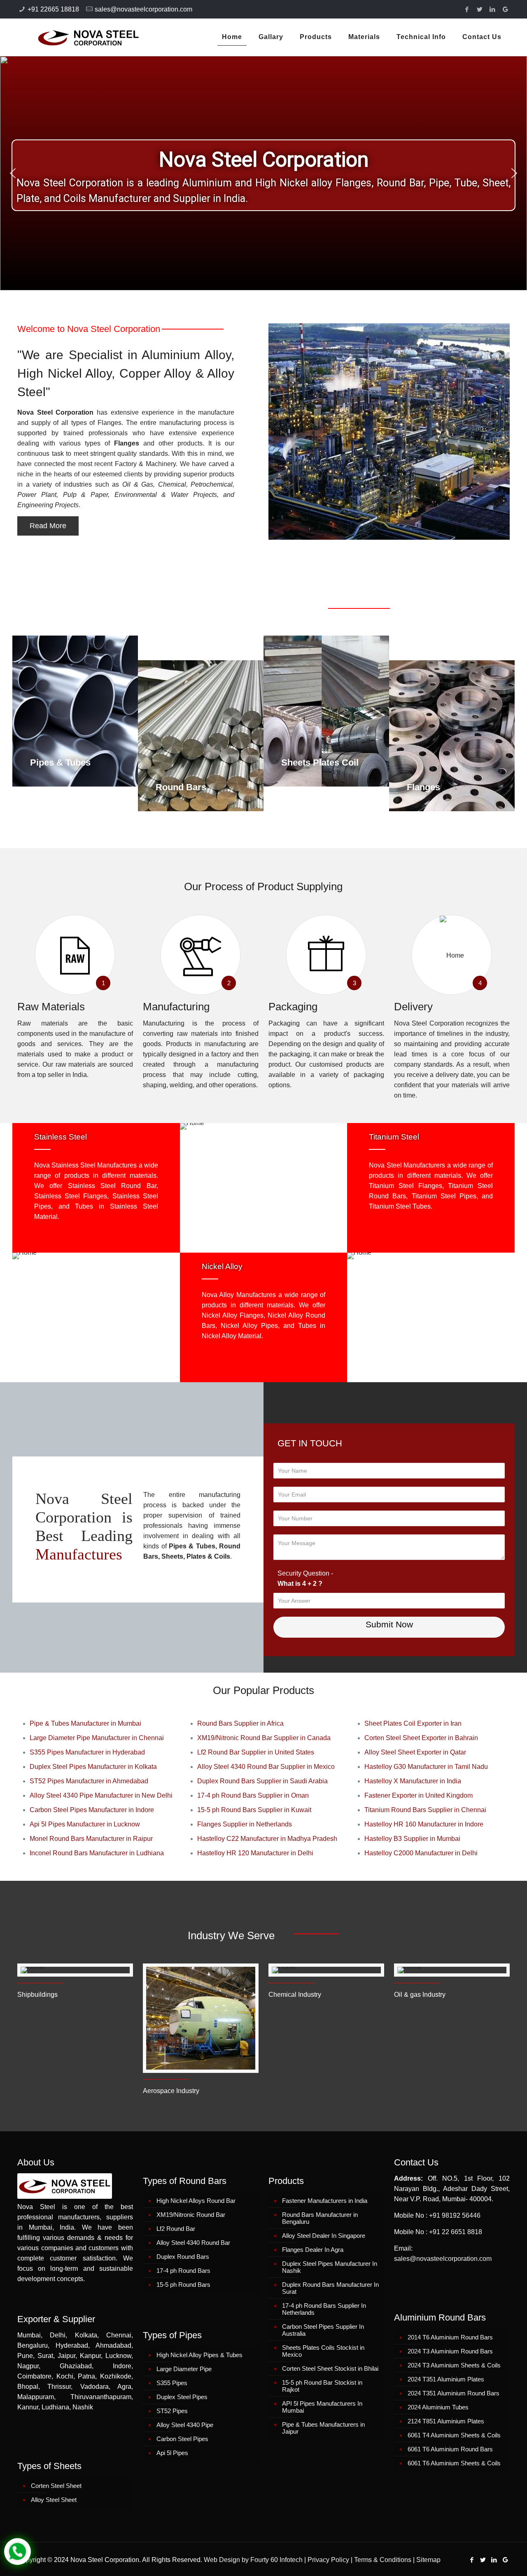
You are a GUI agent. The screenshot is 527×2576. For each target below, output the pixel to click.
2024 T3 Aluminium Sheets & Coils (454, 2365)
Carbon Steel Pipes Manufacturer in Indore (92, 1810)
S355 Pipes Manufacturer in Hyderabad (87, 1752)
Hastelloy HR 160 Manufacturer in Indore (424, 1824)
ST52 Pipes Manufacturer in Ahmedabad (89, 1781)
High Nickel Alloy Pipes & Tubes (199, 2355)
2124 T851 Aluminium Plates (446, 2421)
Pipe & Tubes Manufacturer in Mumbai (85, 1723)
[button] (13, 173)
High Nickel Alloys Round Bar (196, 2201)
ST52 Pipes (172, 2411)
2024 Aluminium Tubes (438, 2407)
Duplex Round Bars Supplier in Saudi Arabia (262, 1781)
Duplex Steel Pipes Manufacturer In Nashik (330, 2267)
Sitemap (428, 2560)
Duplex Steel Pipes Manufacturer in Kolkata (93, 1767)
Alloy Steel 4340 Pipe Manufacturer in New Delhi (101, 1795)
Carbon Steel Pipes (182, 2439)
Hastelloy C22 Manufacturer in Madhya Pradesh (267, 1839)
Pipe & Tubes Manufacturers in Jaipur (323, 2428)
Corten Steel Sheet (56, 2486)
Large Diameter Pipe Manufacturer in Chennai (97, 1738)
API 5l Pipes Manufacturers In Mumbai (322, 2407)
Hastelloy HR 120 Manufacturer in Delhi (255, 1853)
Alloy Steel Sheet (54, 2500)
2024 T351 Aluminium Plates (446, 2379)
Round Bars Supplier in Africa (240, 1723)
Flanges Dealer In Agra (313, 2250)
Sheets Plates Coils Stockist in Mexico (323, 2351)
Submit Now (389, 1624)
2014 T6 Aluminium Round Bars (450, 2337)
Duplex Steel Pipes (182, 2397)
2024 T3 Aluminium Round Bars (450, 2351)
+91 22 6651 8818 (456, 2232)
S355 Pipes (172, 2383)
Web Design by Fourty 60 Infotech (253, 2560)
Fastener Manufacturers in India (325, 2201)
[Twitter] (480, 9)
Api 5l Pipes (172, 2453)
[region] (263, 173)
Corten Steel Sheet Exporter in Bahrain (421, 1738)
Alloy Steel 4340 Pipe (185, 2425)
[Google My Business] (505, 9)
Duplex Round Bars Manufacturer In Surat (330, 2288)
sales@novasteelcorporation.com (143, 9)
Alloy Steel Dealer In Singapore (324, 2236)
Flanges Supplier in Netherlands (245, 1824)
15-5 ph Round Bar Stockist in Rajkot (322, 2386)
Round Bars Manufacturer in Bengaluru (320, 2218)
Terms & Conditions (383, 2560)
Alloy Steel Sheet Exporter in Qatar (415, 1752)
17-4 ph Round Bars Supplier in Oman (253, 1795)
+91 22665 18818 (53, 9)
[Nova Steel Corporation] (78, 37)
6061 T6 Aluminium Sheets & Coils (454, 2463)
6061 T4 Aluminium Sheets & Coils (454, 2435)
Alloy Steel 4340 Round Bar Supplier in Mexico (266, 1767)
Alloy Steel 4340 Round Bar (193, 2243)
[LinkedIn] (493, 9)
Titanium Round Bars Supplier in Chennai (425, 1810)
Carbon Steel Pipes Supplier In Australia (323, 2330)
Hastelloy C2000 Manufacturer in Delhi (421, 1853)
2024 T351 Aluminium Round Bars (454, 2393)
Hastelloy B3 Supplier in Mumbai (412, 1839)
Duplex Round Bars (183, 2257)
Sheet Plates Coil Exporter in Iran (413, 1723)
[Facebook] (467, 9)
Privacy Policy (328, 2560)
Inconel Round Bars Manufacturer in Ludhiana (97, 1853)
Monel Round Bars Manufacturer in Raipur (91, 1839)
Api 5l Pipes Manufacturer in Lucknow (85, 1824)
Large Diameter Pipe (184, 2369)
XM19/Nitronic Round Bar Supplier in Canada (264, 1738)
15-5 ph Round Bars (183, 2285)
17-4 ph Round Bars (183, 2271)
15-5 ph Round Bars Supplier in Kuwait (254, 1810)
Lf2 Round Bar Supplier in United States (256, 1752)
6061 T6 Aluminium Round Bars (450, 2449)
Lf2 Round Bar (176, 2229)
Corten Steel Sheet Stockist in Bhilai (330, 2368)
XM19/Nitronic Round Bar (191, 2215)
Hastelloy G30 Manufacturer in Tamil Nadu (426, 1767)
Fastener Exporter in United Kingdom (419, 1795)
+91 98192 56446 (455, 2215)
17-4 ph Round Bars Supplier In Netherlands (324, 2309)
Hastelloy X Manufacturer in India (413, 1781)
